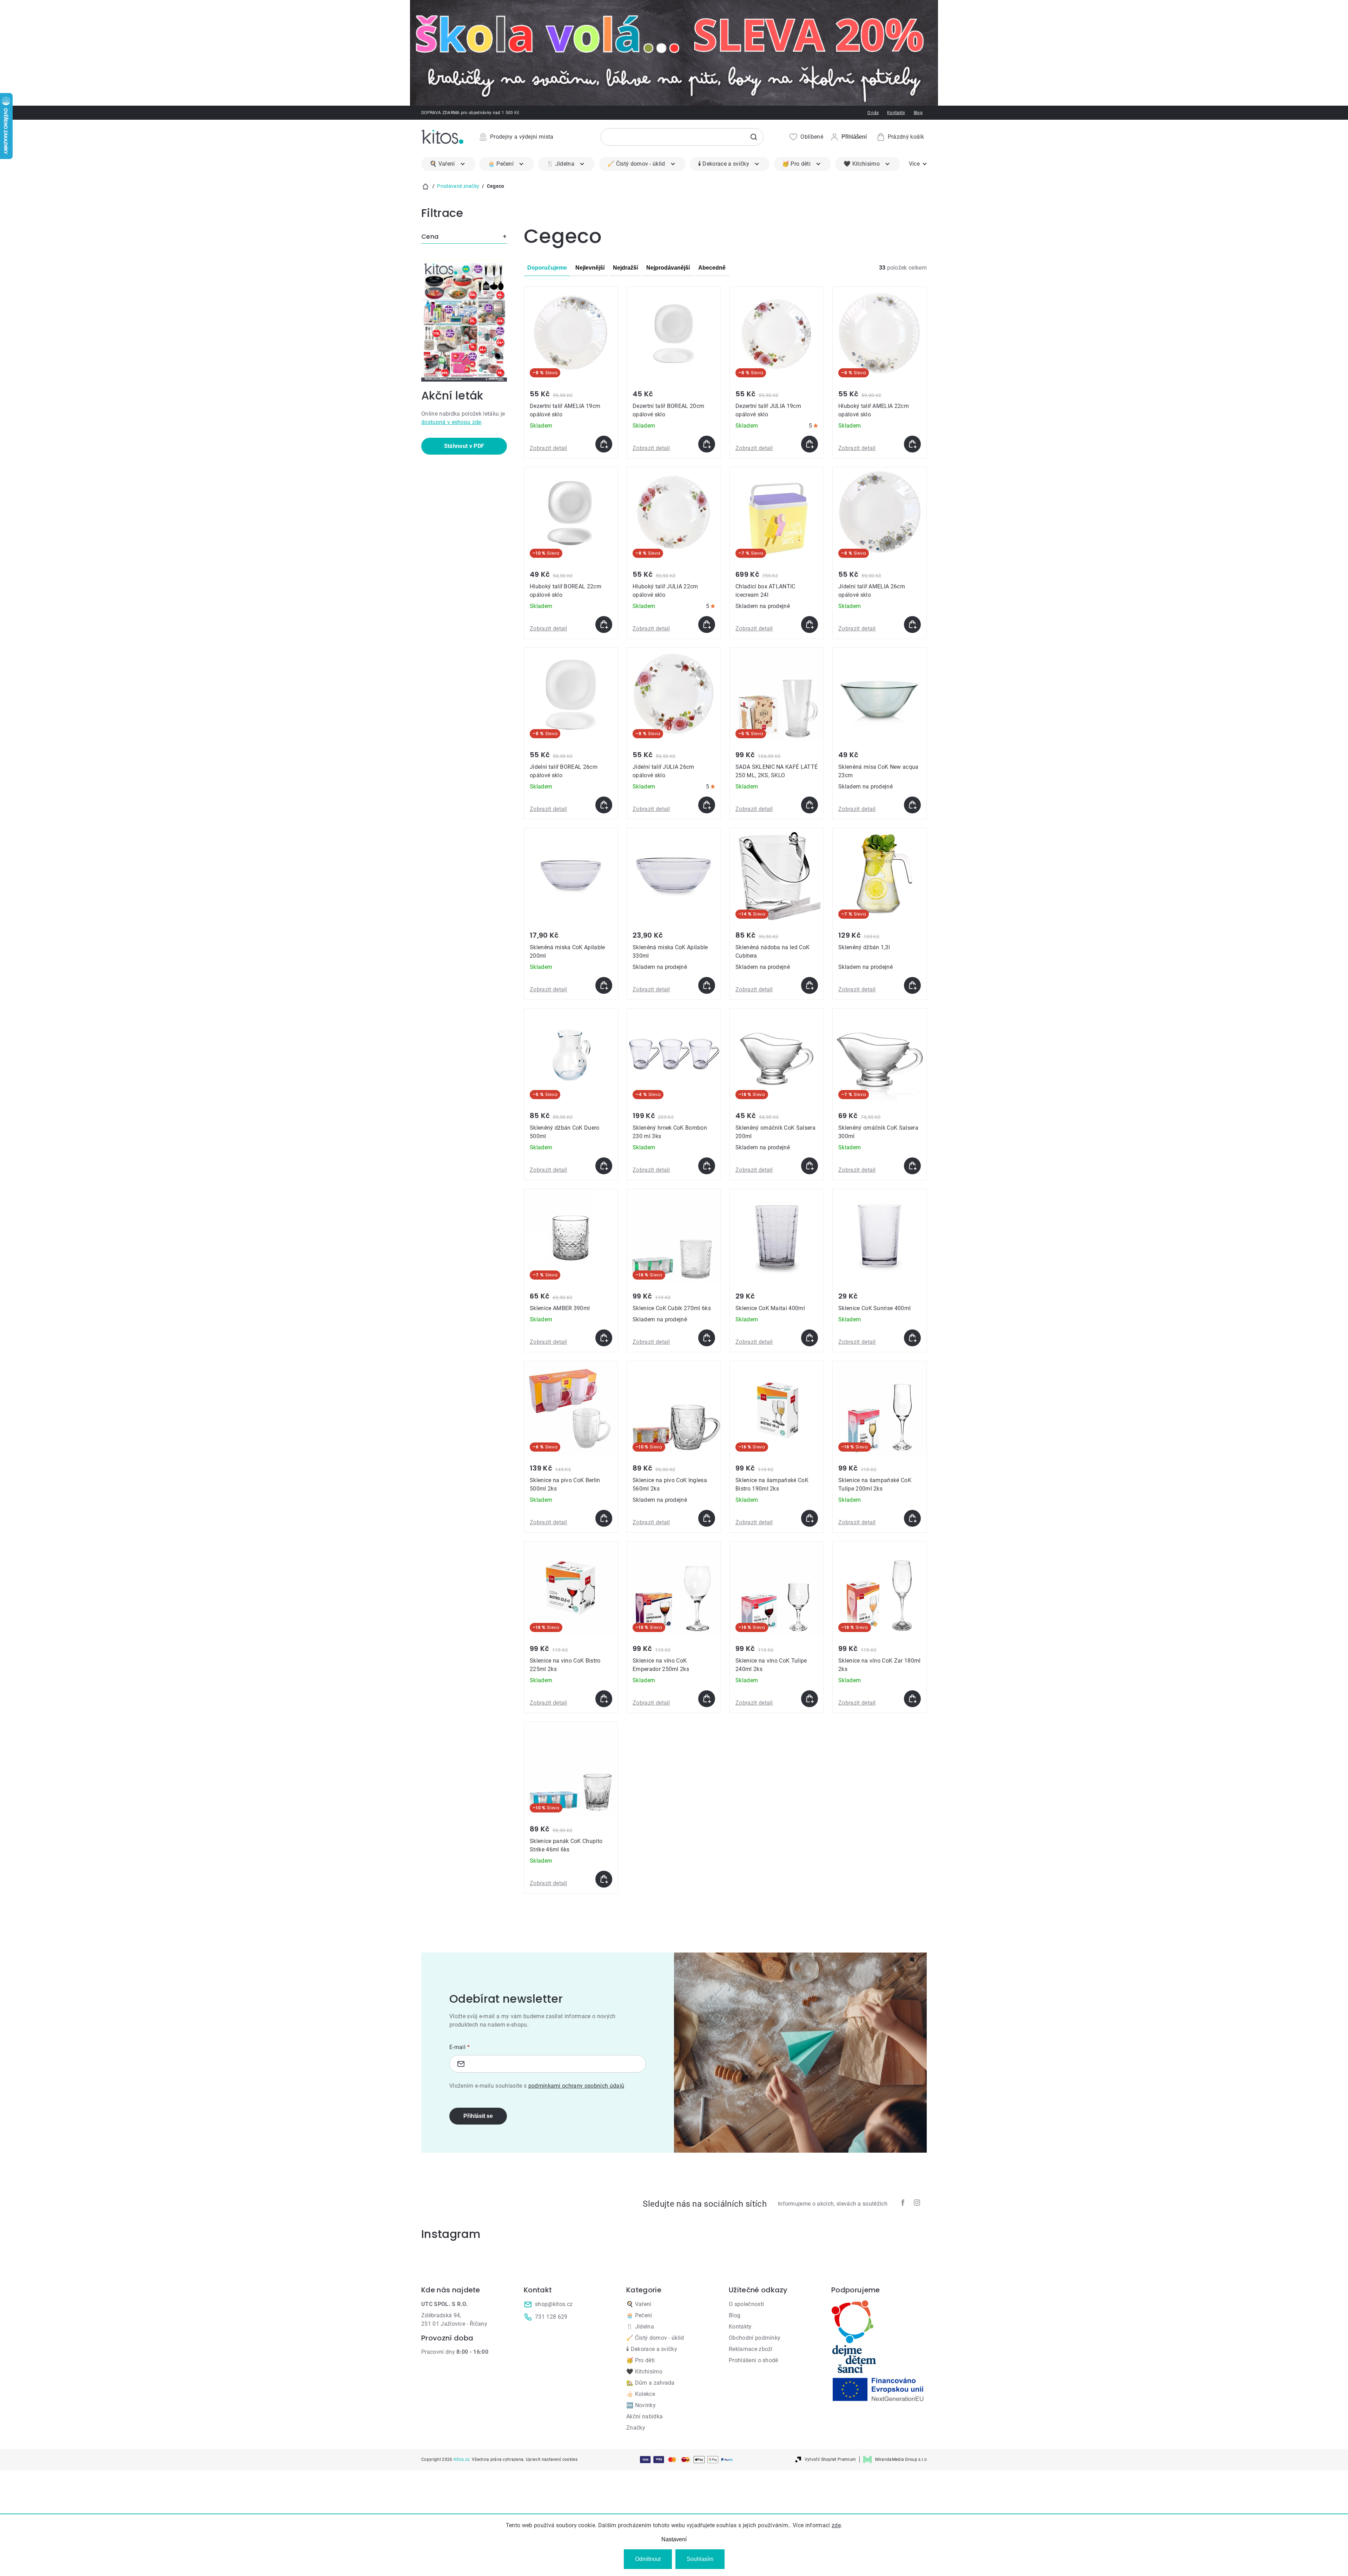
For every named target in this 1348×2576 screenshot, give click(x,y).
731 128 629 (551, 2317)
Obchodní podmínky (755, 2338)
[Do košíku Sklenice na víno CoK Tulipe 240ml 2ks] (810, 1699)
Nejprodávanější (668, 268)
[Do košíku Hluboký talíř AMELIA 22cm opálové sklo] (912, 444)
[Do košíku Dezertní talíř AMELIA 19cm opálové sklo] (604, 444)
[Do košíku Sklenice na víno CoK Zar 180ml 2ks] (912, 1699)
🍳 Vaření (639, 2304)
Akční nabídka (645, 2416)
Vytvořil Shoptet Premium (830, 2459)
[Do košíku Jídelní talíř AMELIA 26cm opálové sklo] (912, 625)
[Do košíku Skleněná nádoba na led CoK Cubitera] (810, 985)
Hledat (754, 137)
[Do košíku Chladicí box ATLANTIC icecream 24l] (810, 625)
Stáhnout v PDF (464, 446)
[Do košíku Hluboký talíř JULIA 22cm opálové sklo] (707, 625)
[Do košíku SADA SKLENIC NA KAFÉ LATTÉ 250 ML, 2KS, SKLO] (810, 805)
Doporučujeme (547, 268)
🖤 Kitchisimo (644, 2372)
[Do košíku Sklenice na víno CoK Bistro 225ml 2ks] (604, 1699)
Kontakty (896, 113)
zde (836, 2525)
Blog (918, 113)
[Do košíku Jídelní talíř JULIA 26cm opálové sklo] (707, 805)
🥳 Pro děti (640, 2360)
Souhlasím (700, 2559)
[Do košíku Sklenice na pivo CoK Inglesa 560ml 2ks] (707, 1518)
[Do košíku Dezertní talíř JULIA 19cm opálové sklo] (810, 444)
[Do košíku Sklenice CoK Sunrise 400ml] (912, 1338)
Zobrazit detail (549, 448)
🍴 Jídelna (640, 2327)
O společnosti (746, 2304)
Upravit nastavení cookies (552, 2459)
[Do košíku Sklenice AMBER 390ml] (604, 1338)
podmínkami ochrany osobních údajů (576, 2086)
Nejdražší (625, 268)
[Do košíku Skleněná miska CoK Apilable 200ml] (604, 985)
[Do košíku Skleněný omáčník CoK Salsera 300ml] (912, 1166)
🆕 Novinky (641, 2405)
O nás (873, 113)
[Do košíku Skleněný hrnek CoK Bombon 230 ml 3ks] (707, 1166)
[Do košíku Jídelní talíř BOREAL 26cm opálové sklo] (604, 805)
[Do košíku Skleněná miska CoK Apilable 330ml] (707, 985)
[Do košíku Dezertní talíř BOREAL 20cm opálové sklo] (707, 444)
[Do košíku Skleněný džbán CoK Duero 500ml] (604, 1166)
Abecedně (712, 268)
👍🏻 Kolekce (641, 2394)
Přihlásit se (478, 2116)
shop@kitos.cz (554, 2304)
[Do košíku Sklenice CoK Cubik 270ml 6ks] (707, 1338)
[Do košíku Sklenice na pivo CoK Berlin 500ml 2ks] (604, 1518)
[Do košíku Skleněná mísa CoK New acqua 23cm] (912, 805)
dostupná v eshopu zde (451, 422)
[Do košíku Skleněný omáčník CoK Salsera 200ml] (810, 1166)
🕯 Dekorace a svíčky (652, 2349)
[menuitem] (448, 164)
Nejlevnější (590, 268)
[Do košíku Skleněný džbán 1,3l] (912, 985)
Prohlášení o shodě (754, 2360)
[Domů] (425, 186)
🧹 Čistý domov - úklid (655, 2338)
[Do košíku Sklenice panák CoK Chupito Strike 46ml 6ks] (604, 1879)
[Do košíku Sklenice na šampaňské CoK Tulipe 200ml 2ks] (912, 1518)
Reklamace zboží (751, 2349)
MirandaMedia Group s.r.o (901, 2459)
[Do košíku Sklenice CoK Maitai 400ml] (810, 1338)
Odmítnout (648, 2559)
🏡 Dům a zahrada (650, 2383)
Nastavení (674, 2539)
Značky (636, 2428)
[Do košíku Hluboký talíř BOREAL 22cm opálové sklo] (604, 625)
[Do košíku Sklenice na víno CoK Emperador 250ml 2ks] (707, 1699)
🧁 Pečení (639, 2315)
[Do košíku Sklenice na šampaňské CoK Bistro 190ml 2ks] (810, 1518)
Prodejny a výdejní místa (522, 137)
